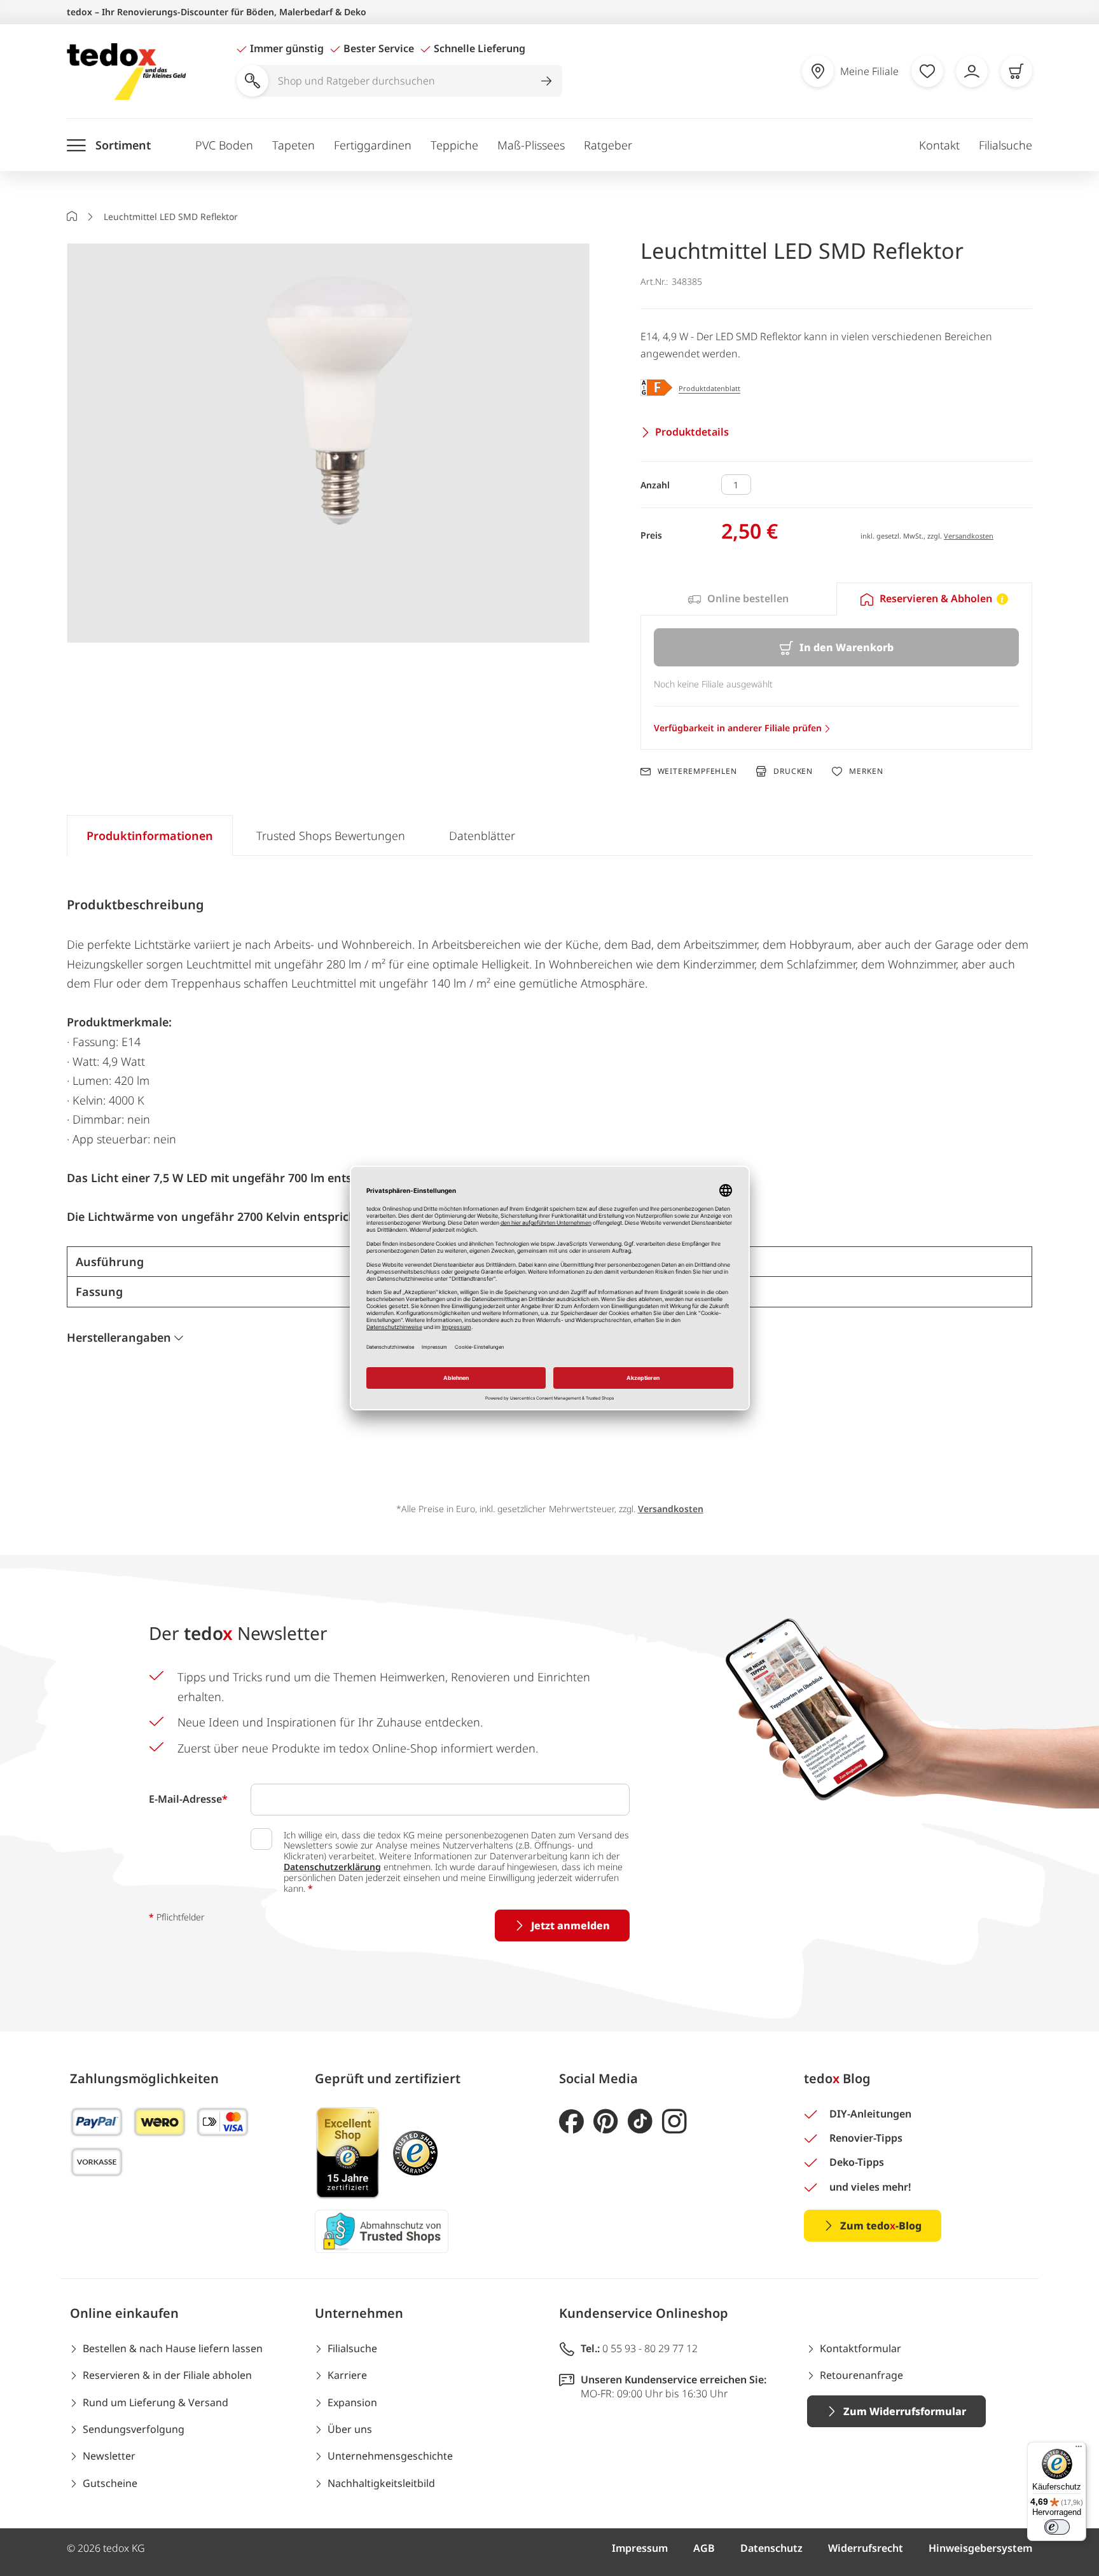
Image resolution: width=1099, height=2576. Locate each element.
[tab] (738, 599)
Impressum (640, 2548)
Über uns (350, 2429)
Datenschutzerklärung (332, 1867)
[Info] (1002, 599)
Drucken (793, 771)
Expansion (352, 2402)
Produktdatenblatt (709, 388)
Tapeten (294, 145)
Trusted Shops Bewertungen (331, 836)
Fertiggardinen (373, 145)
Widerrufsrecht (866, 2548)
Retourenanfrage (861, 2375)
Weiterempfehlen (697, 771)
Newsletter (109, 2456)
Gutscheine (110, 2483)
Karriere (347, 2375)
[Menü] (1079, 2449)
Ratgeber (608, 145)
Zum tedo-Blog (881, 2226)
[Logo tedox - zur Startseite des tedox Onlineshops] (126, 72)
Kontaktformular (861, 2348)
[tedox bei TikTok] (640, 2122)
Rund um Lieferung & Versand (156, 2402)
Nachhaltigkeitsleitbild (381, 2483)
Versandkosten (969, 536)
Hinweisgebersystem (980, 2548)
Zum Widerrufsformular (905, 2411)
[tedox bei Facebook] (571, 2122)
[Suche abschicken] (546, 81)
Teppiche (454, 145)
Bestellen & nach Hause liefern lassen (173, 2348)
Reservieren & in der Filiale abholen (167, 2375)
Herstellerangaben (119, 1337)
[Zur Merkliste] (927, 71)
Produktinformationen (150, 836)
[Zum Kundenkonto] (972, 71)
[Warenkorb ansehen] (1016, 71)
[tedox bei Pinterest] (606, 2122)
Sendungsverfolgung (134, 2429)
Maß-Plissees (531, 145)
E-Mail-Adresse (188, 1799)
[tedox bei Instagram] (674, 2122)
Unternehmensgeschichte (390, 2456)
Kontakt (939, 145)
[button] (328, 444)
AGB (704, 2548)
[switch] (1057, 2527)
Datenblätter (482, 836)
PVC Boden (224, 145)
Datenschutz (771, 2548)
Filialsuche (1006, 145)
